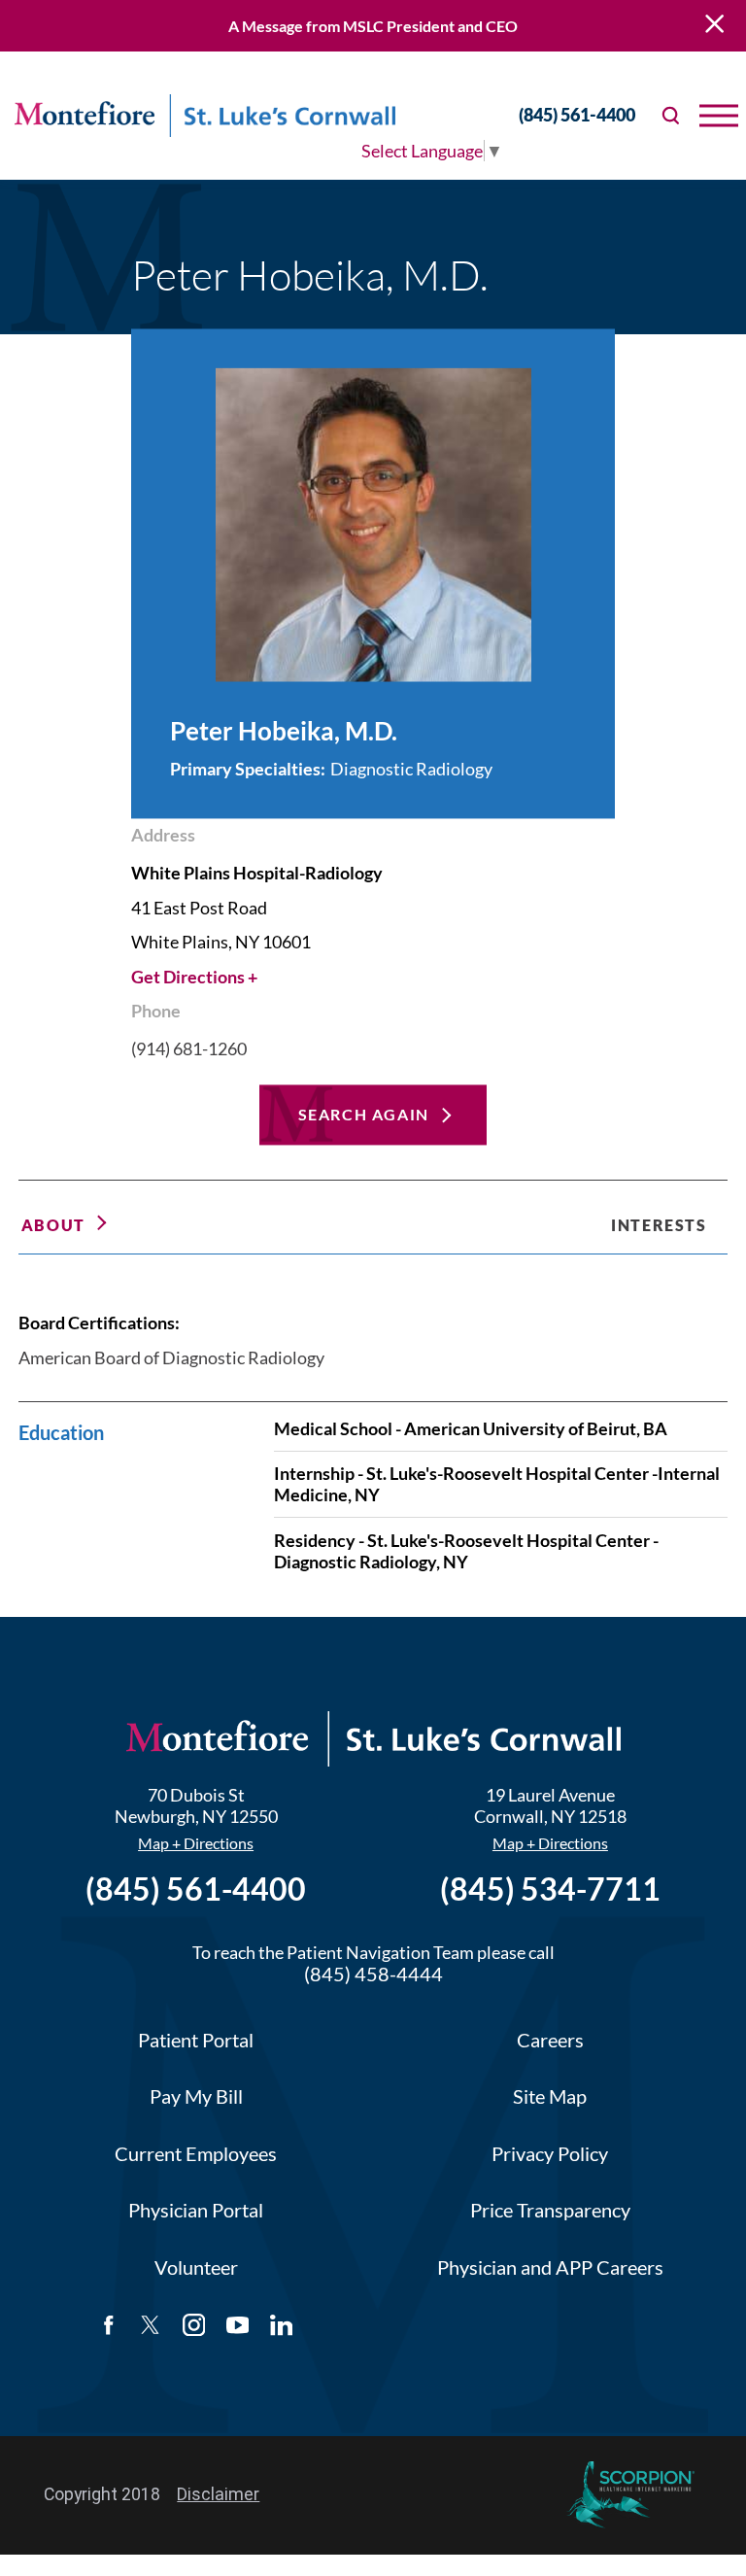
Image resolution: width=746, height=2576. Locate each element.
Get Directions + (194, 977)
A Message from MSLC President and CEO (373, 26)
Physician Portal (196, 2210)
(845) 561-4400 (577, 115)
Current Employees (196, 2154)
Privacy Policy (550, 2154)
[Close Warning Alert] (714, 26)
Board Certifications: (99, 1322)
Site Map (550, 2096)
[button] (719, 116)
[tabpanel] (373, 1421)
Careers (550, 2040)
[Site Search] (672, 116)
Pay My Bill (196, 2096)
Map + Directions (196, 1843)
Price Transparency (550, 2210)
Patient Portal (196, 2040)
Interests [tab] (659, 1225)
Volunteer (196, 2267)
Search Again (364, 1114)
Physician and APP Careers (550, 2267)
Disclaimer (218, 2494)
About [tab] (53, 1225)
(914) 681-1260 (189, 1049)
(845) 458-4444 (373, 1974)
